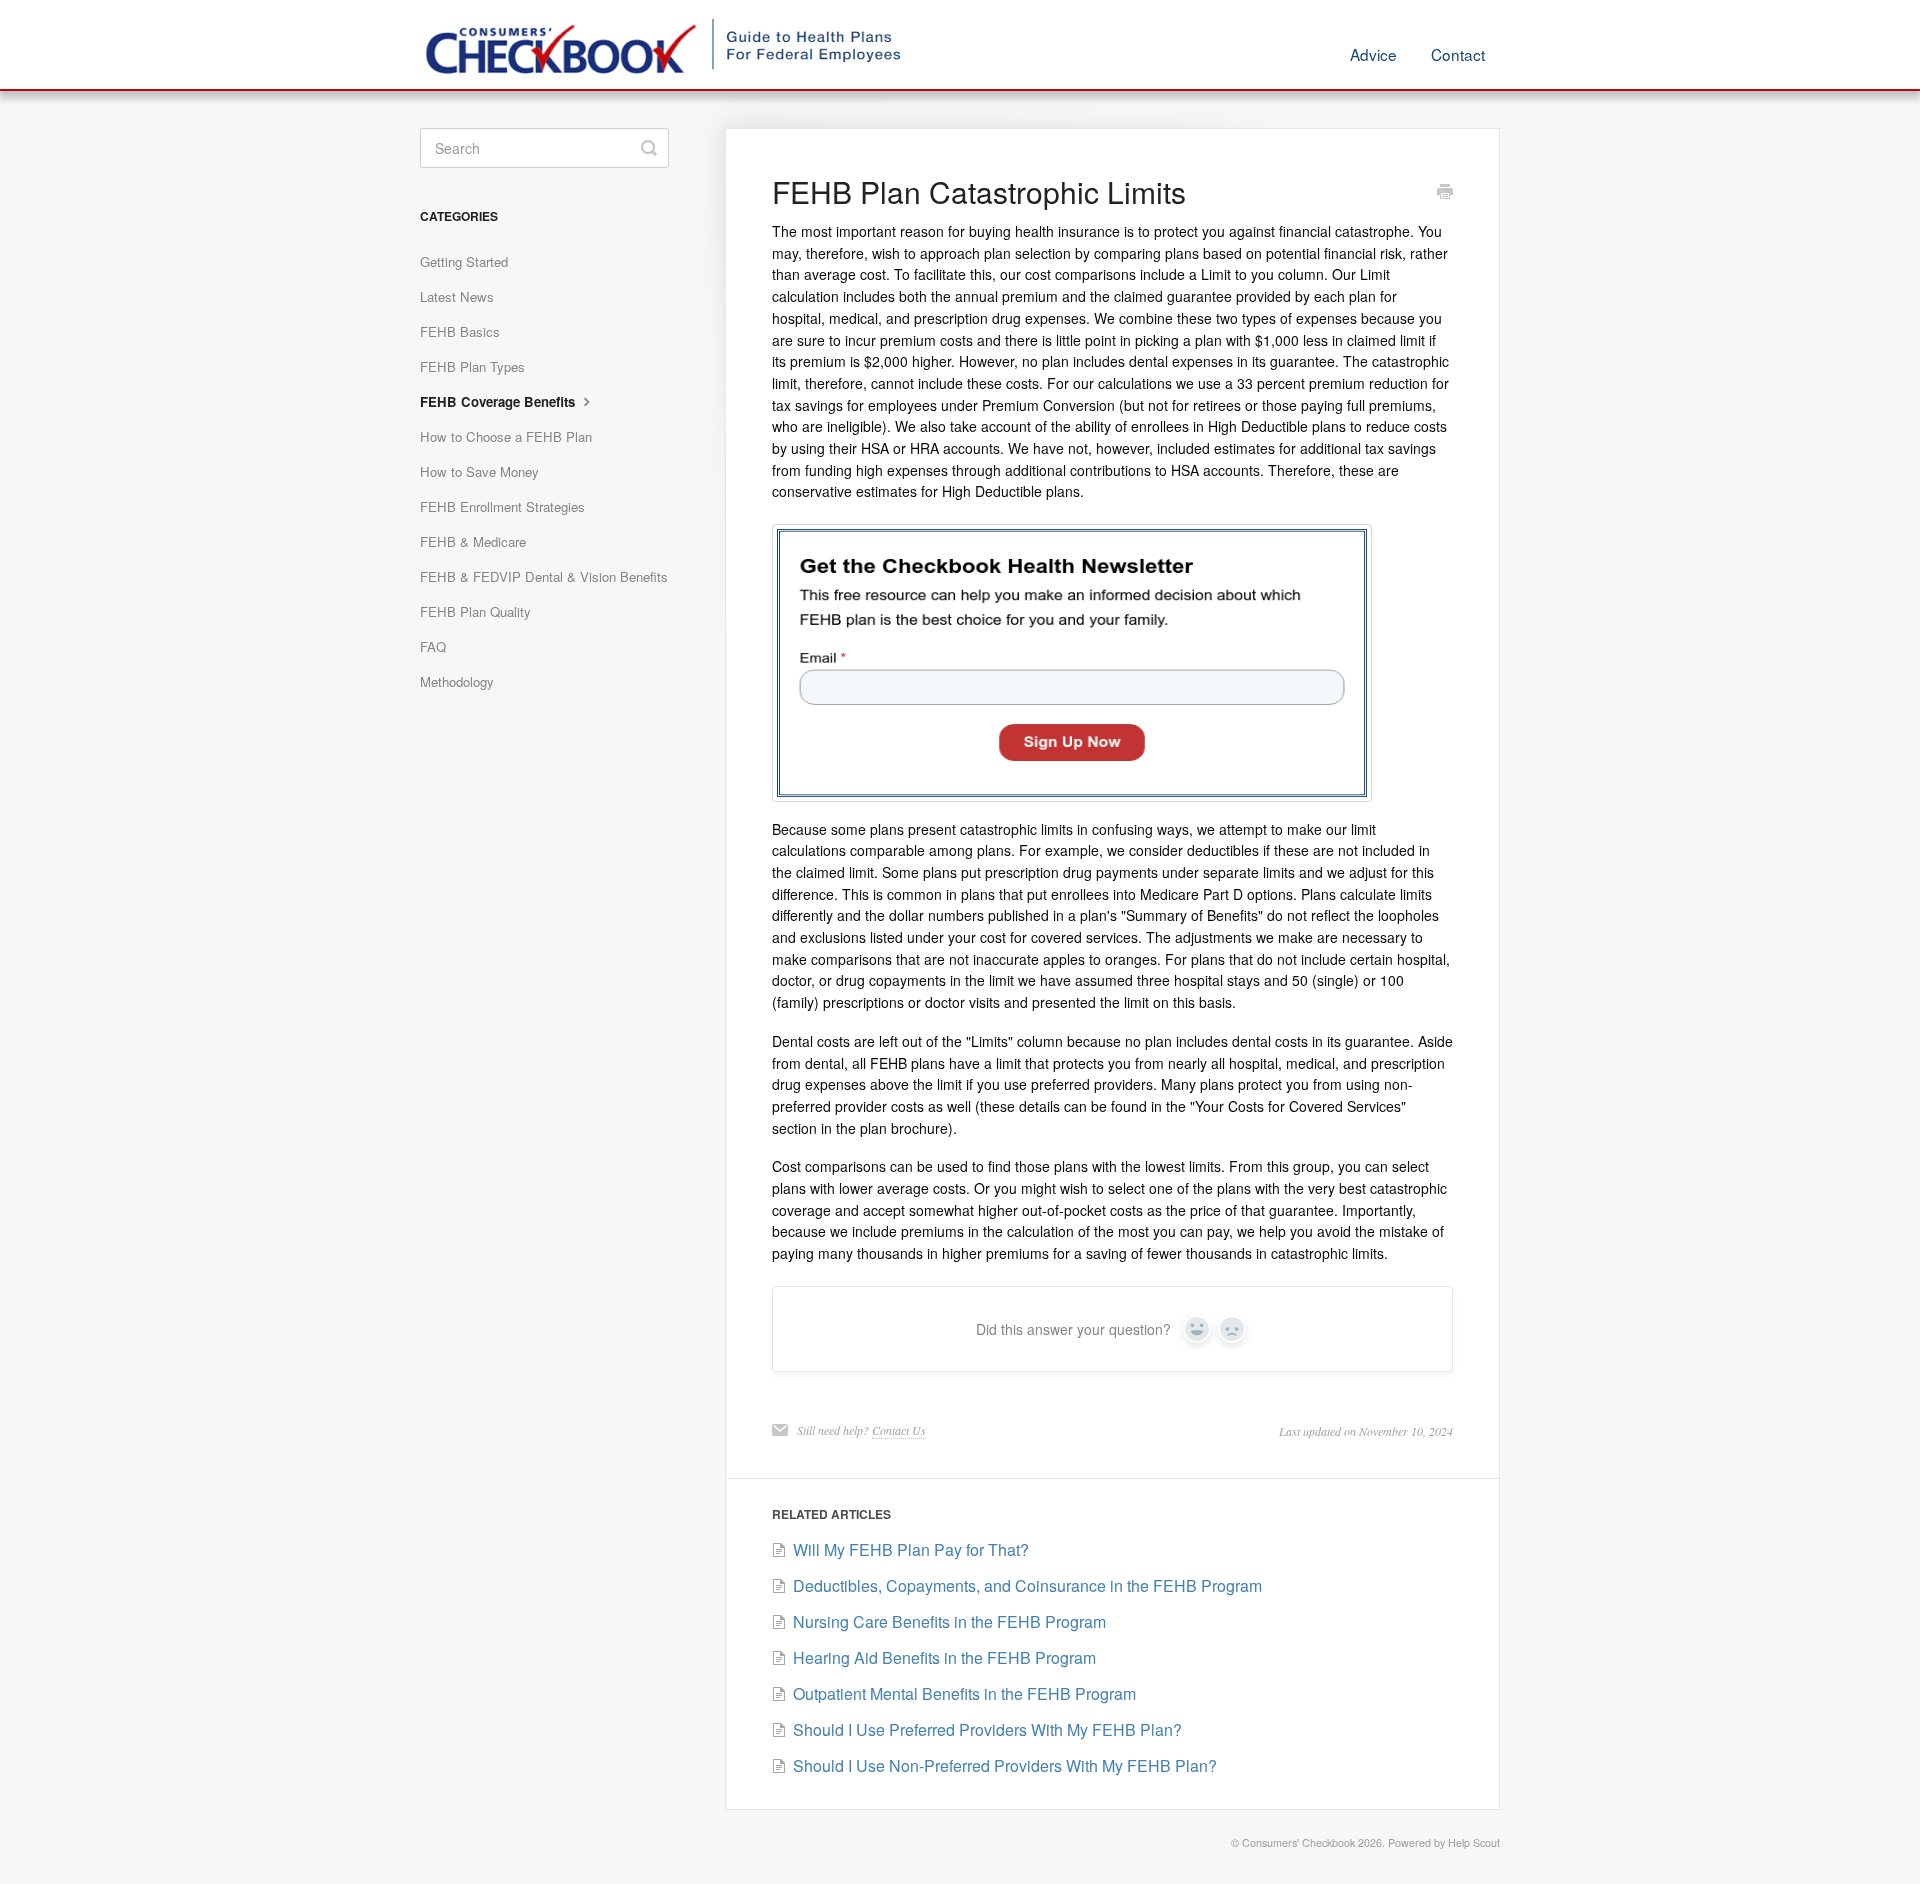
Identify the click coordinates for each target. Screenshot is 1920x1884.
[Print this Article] (1445, 193)
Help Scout (1474, 1842)
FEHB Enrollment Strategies (502, 506)
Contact (1458, 54)
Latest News (457, 296)
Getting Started (464, 261)
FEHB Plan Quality (475, 611)
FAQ (433, 646)
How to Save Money (479, 471)
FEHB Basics (460, 331)
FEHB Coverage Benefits (499, 401)
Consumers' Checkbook (1298, 1842)
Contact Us (899, 1430)
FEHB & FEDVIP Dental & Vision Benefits (544, 576)
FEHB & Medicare (473, 541)
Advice (1373, 54)
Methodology (457, 681)
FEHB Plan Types (472, 366)
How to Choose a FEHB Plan (506, 436)
